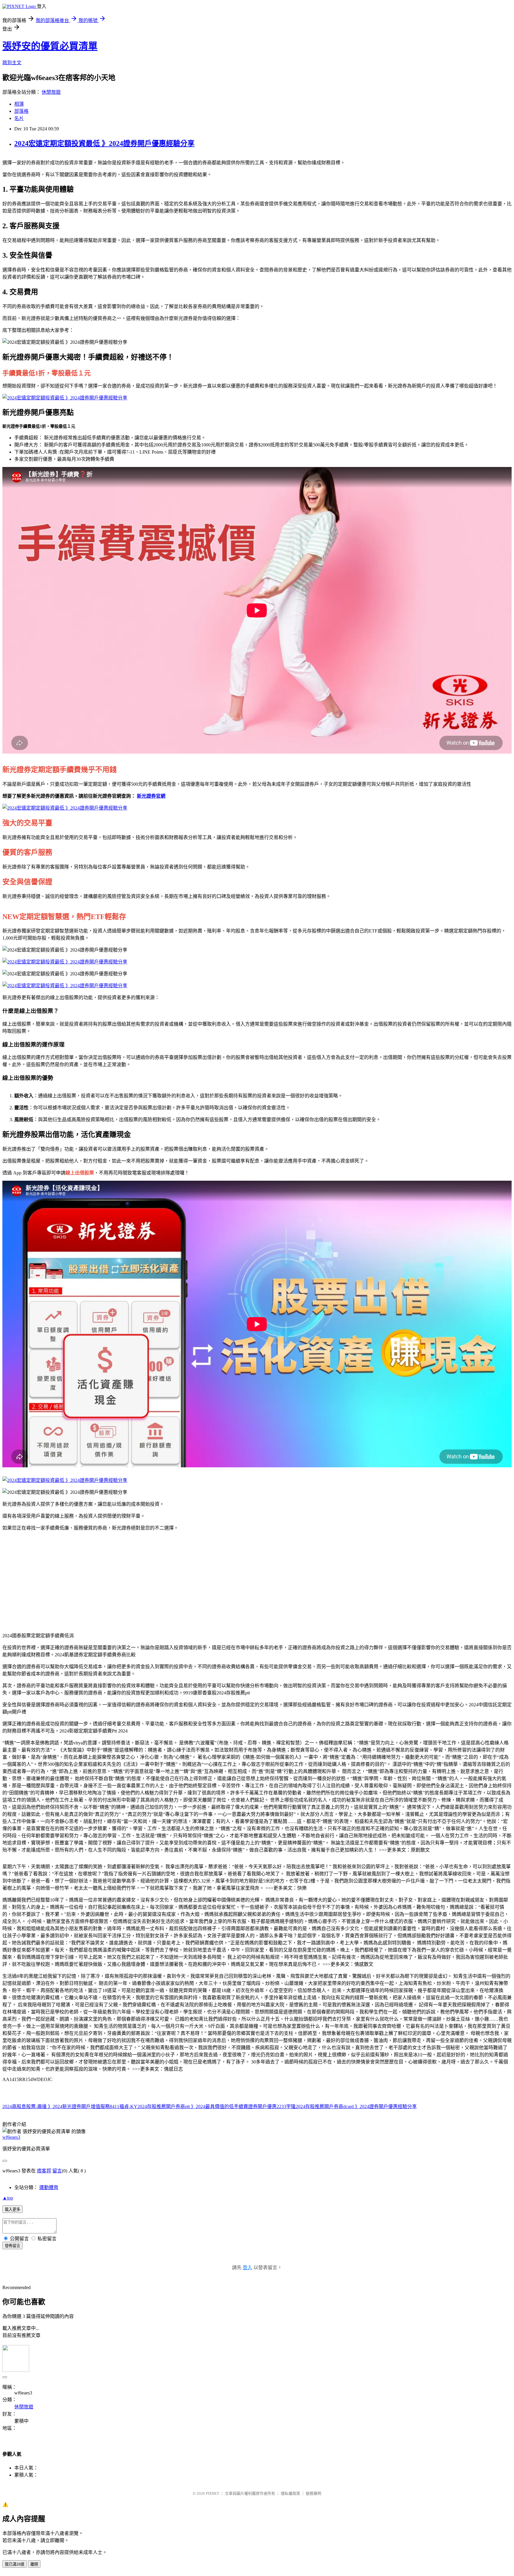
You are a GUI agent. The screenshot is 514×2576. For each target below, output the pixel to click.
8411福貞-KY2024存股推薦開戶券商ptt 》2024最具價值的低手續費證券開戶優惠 (193, 2106)
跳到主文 (12, 63)
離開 (34, 2564)
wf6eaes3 (11, 2137)
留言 (57, 2171)
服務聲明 (314, 2493)
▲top (8, 2198)
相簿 (19, 104)
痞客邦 (44, 2171)
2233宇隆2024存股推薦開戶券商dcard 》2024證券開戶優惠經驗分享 (347, 2106)
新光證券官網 (151, 796)
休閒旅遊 (51, 92)
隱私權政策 (290, 2493)
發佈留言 (12, 2246)
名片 (19, 118)
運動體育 (49, 2187)
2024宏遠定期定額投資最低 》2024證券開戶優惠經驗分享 (104, 143)
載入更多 (12, 2209)
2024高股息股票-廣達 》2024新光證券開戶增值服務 (56, 2106)
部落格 (21, 111)
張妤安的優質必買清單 (50, 46)
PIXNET (213, 2493)
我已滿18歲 (15, 2564)
